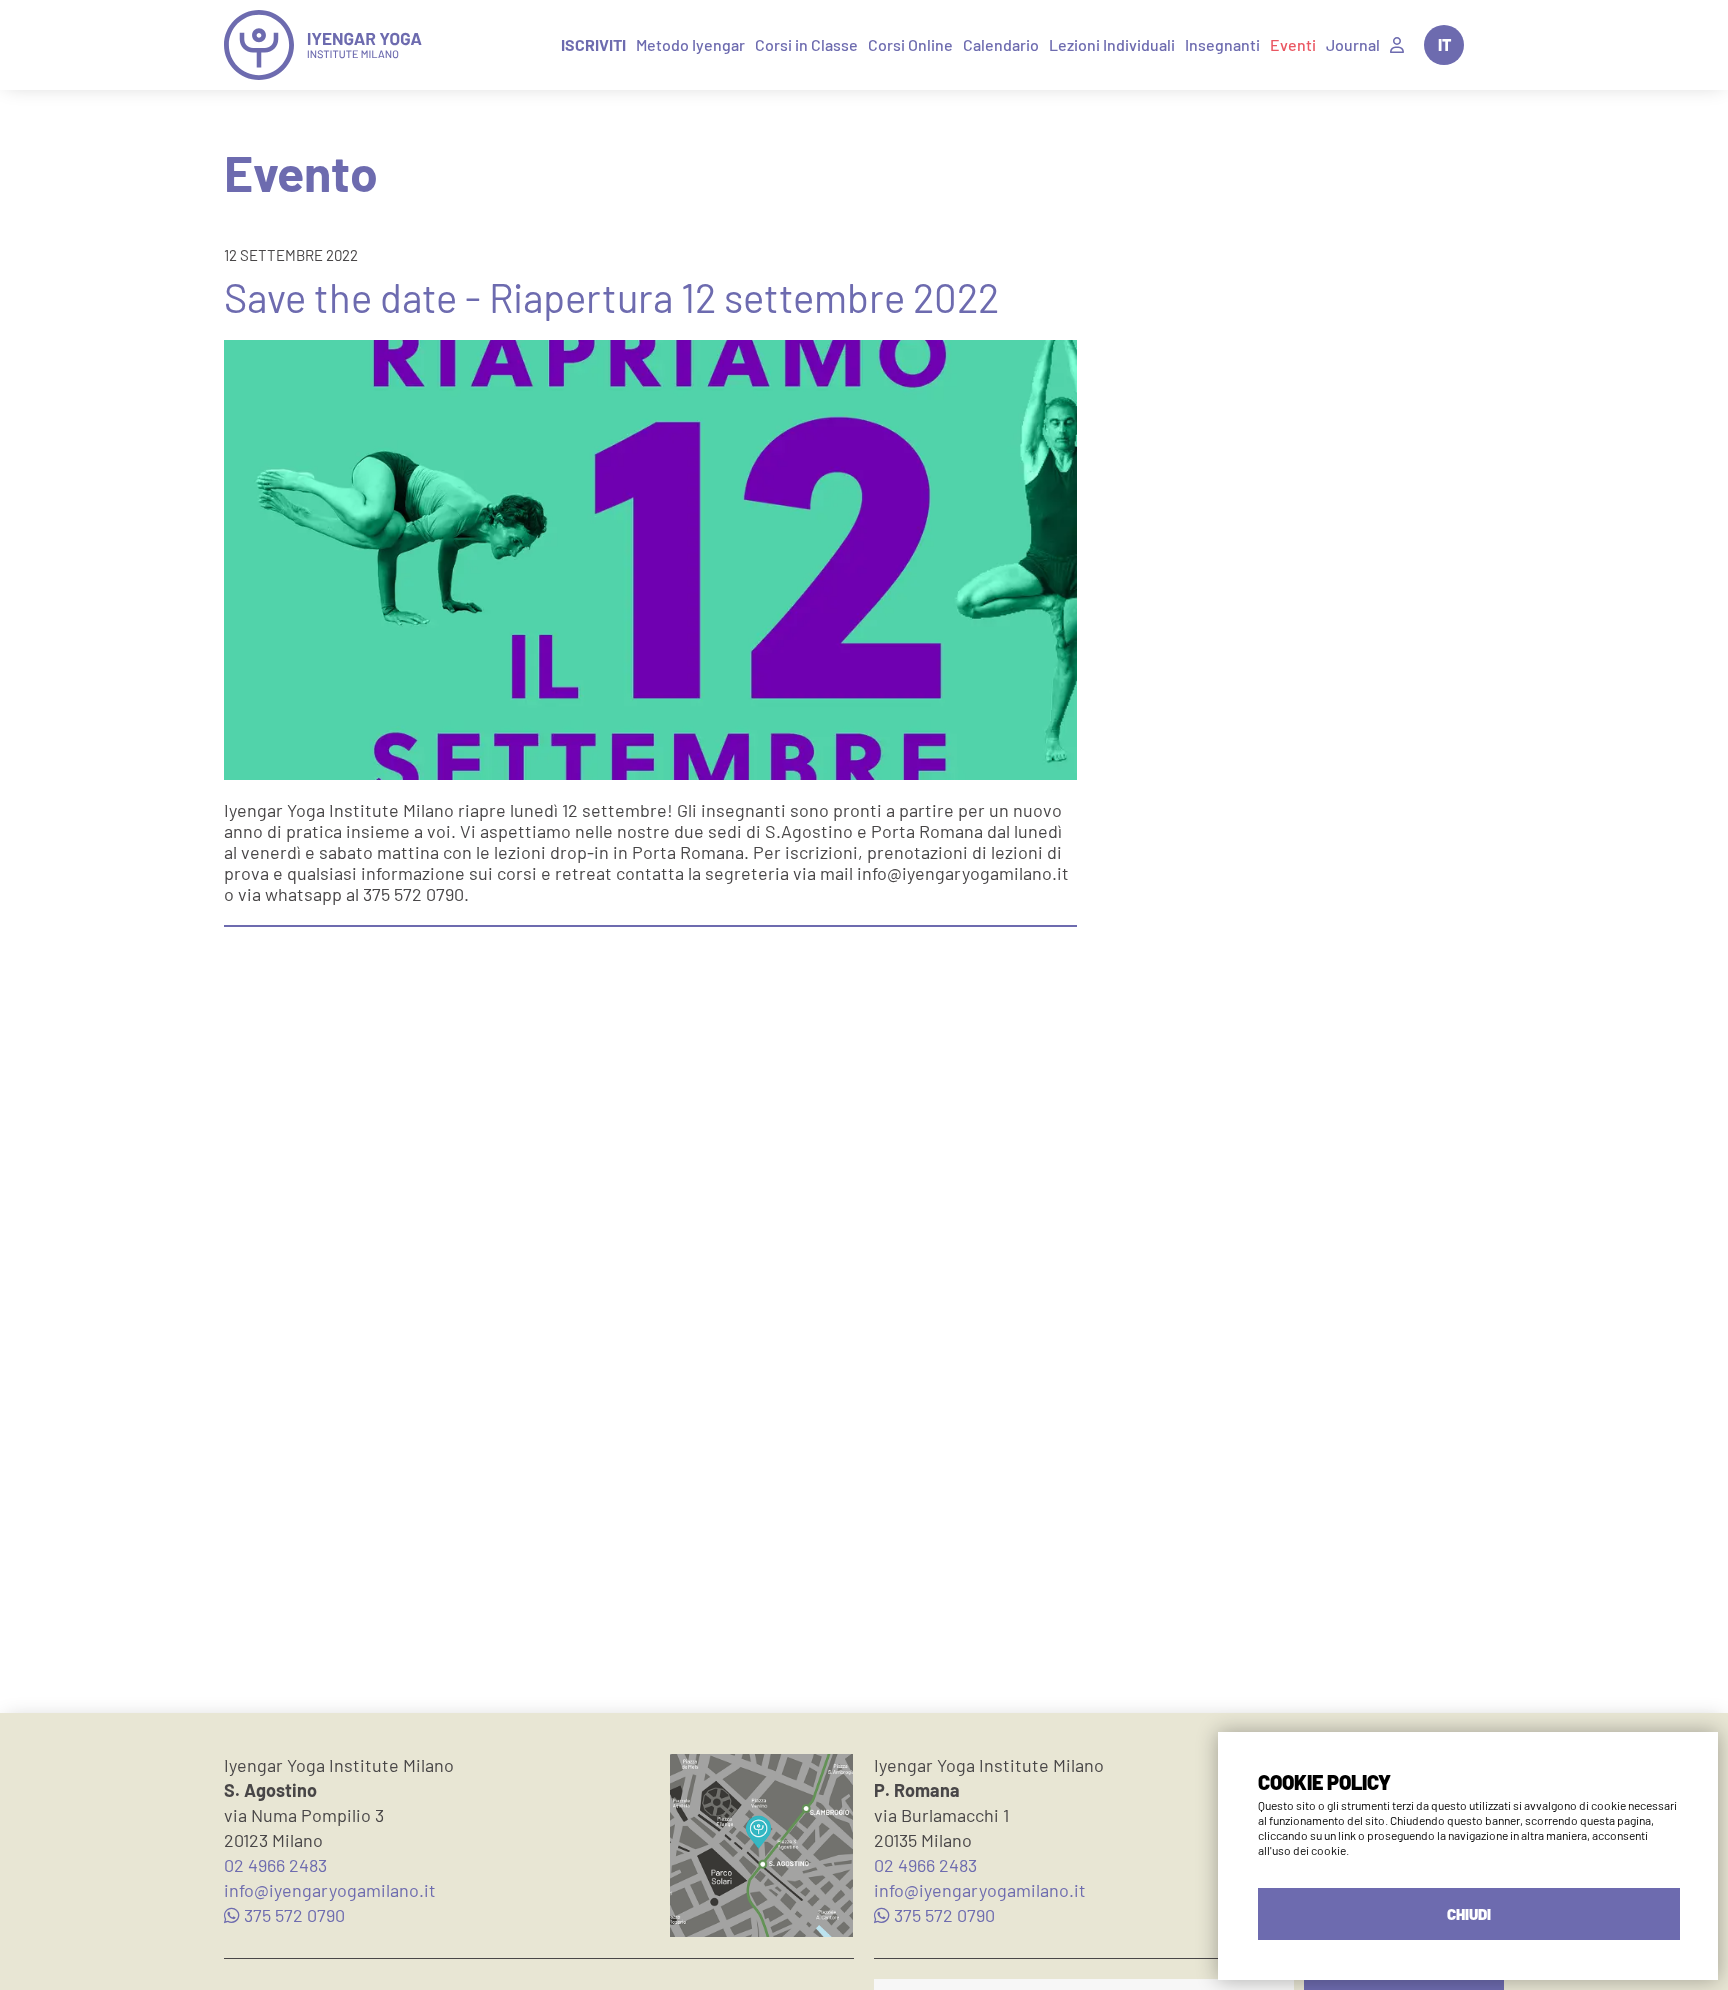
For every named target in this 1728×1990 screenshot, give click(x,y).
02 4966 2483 (275, 1865)
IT (1444, 44)
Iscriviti (593, 44)
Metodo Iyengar (690, 44)
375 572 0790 (292, 1915)
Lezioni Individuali (1112, 44)
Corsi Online (910, 44)
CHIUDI (1469, 1914)
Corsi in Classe (806, 44)
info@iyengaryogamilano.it (330, 1890)
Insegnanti (1222, 44)
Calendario (1001, 44)
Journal (1353, 44)
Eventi (1293, 44)
